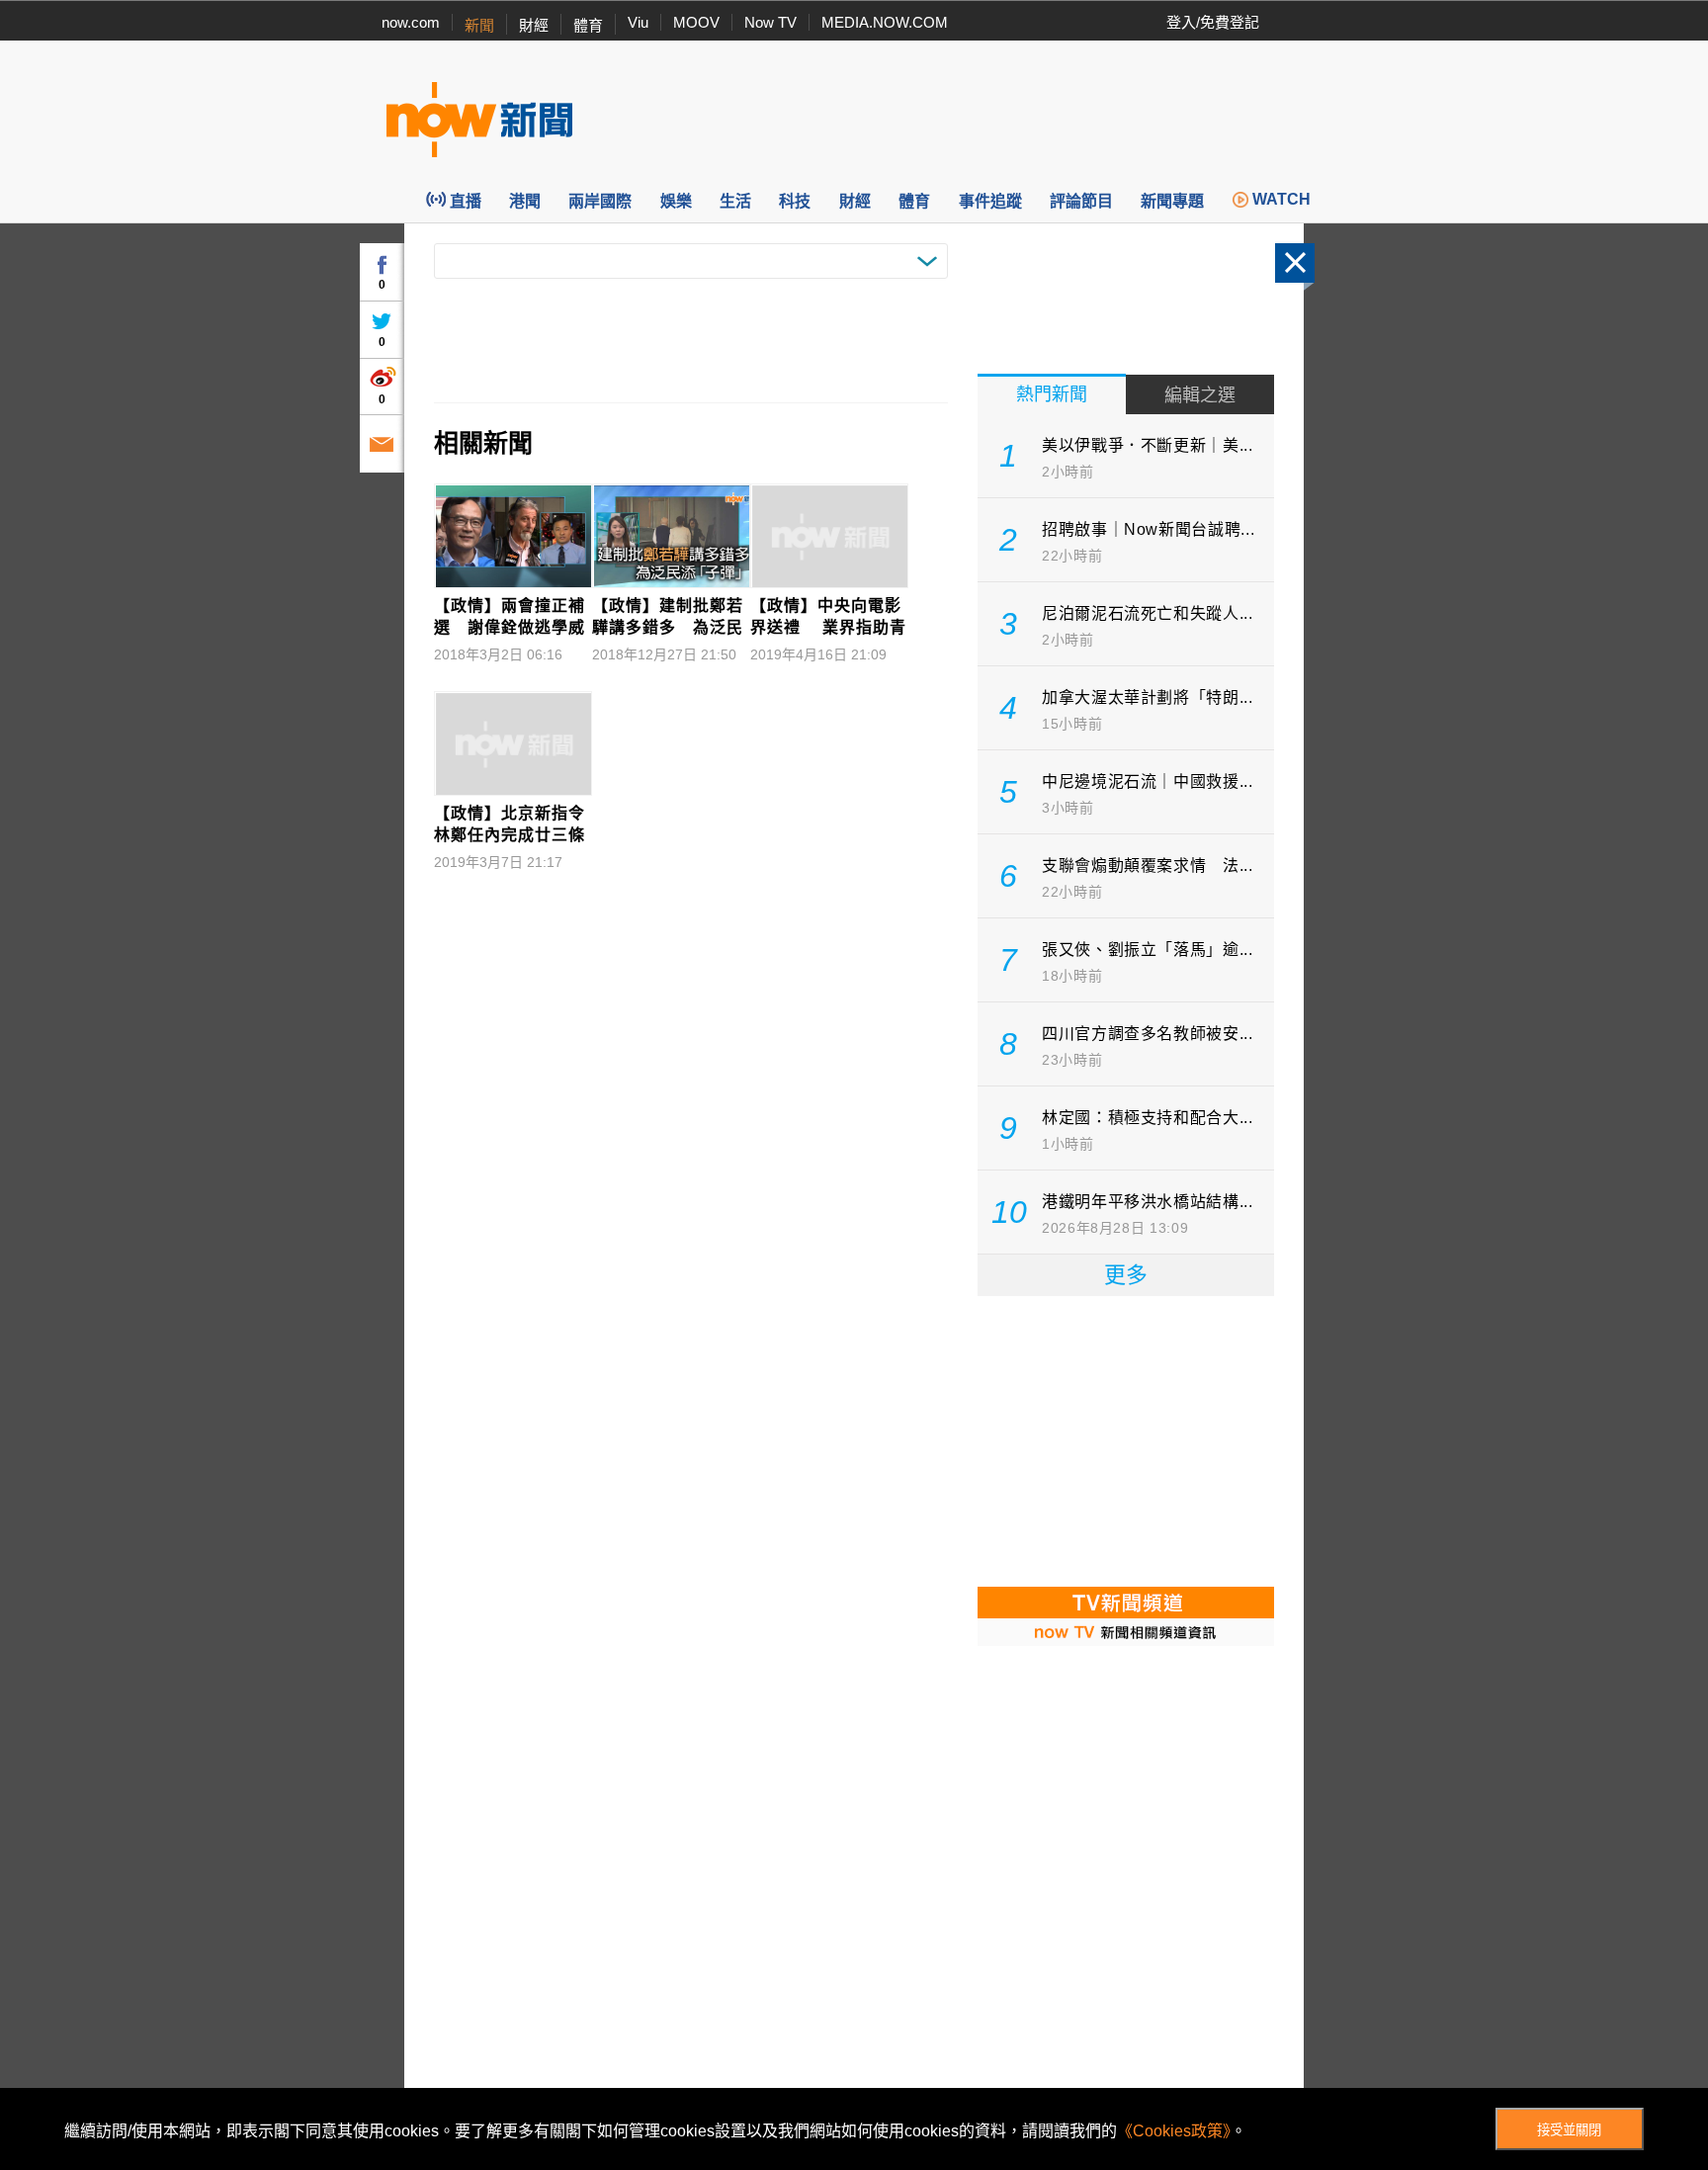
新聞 (479, 25)
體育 (588, 25)
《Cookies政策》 (1174, 2131)
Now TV (770, 22)
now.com (411, 22)
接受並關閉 (1569, 2130)
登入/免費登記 (1213, 22)
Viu (638, 22)
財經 (534, 25)
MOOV (696, 22)
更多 (1126, 1275)
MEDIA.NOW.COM (885, 22)
